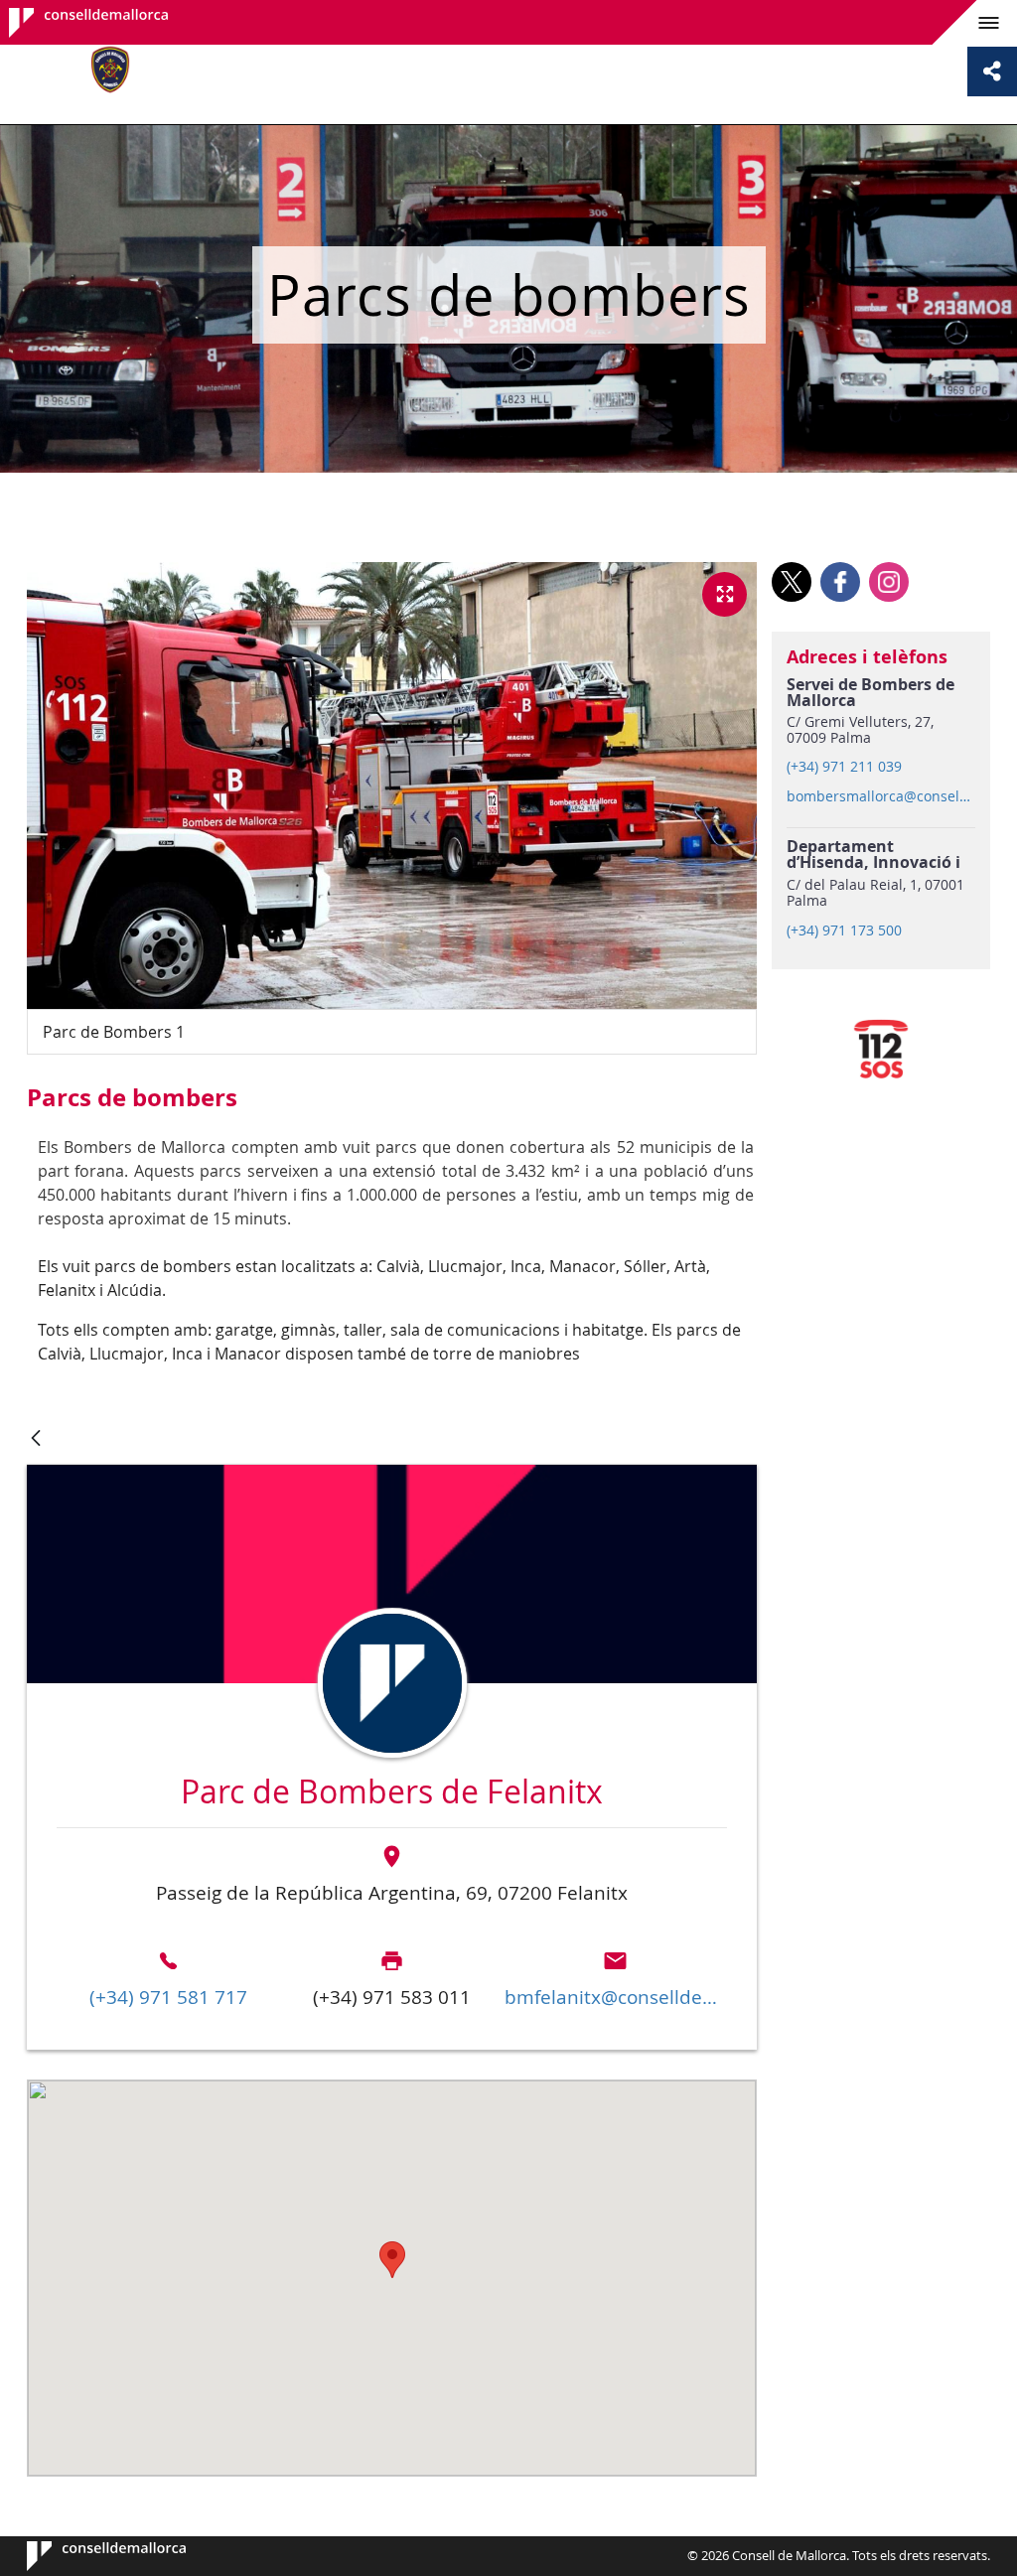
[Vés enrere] (36, 1439)
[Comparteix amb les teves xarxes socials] (992, 72)
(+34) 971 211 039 (844, 767)
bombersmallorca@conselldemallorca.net (880, 796)
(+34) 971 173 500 (844, 930)
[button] (392, 2260)
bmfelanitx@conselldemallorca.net (615, 1997)
